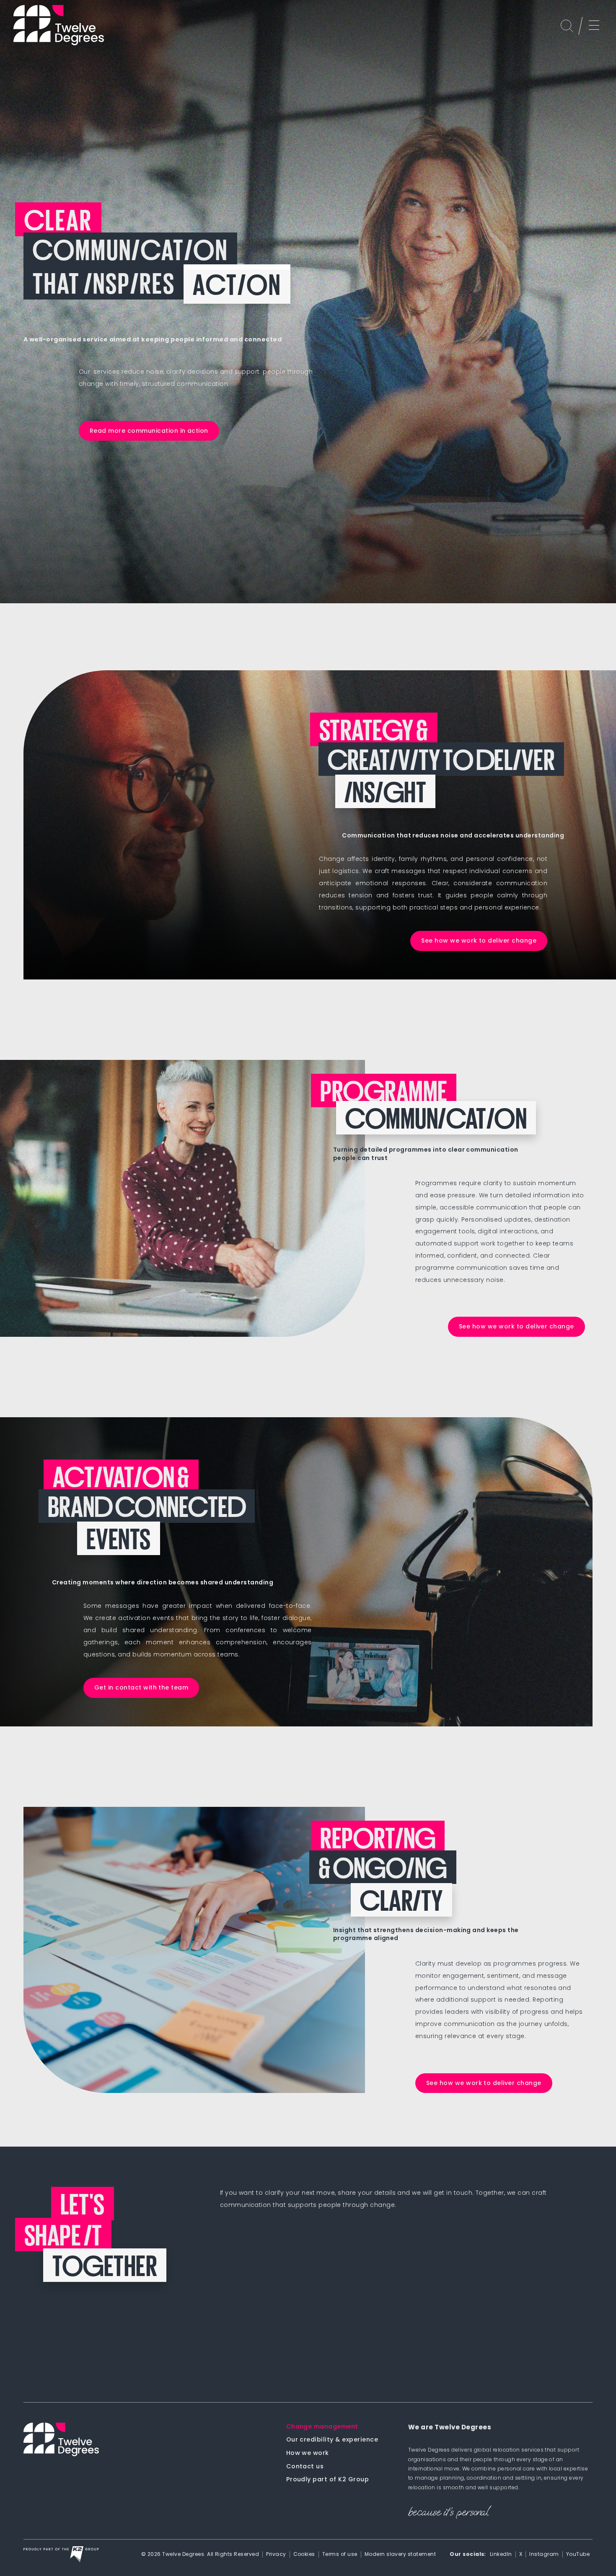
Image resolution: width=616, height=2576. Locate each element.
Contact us (305, 2466)
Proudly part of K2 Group (328, 2479)
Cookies (304, 2554)
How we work (308, 2453)
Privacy (276, 2554)
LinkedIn (501, 2554)
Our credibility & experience (332, 2440)
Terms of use (340, 2554)
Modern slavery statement (400, 2554)
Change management (322, 2427)
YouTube (578, 2554)
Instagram (544, 2554)
